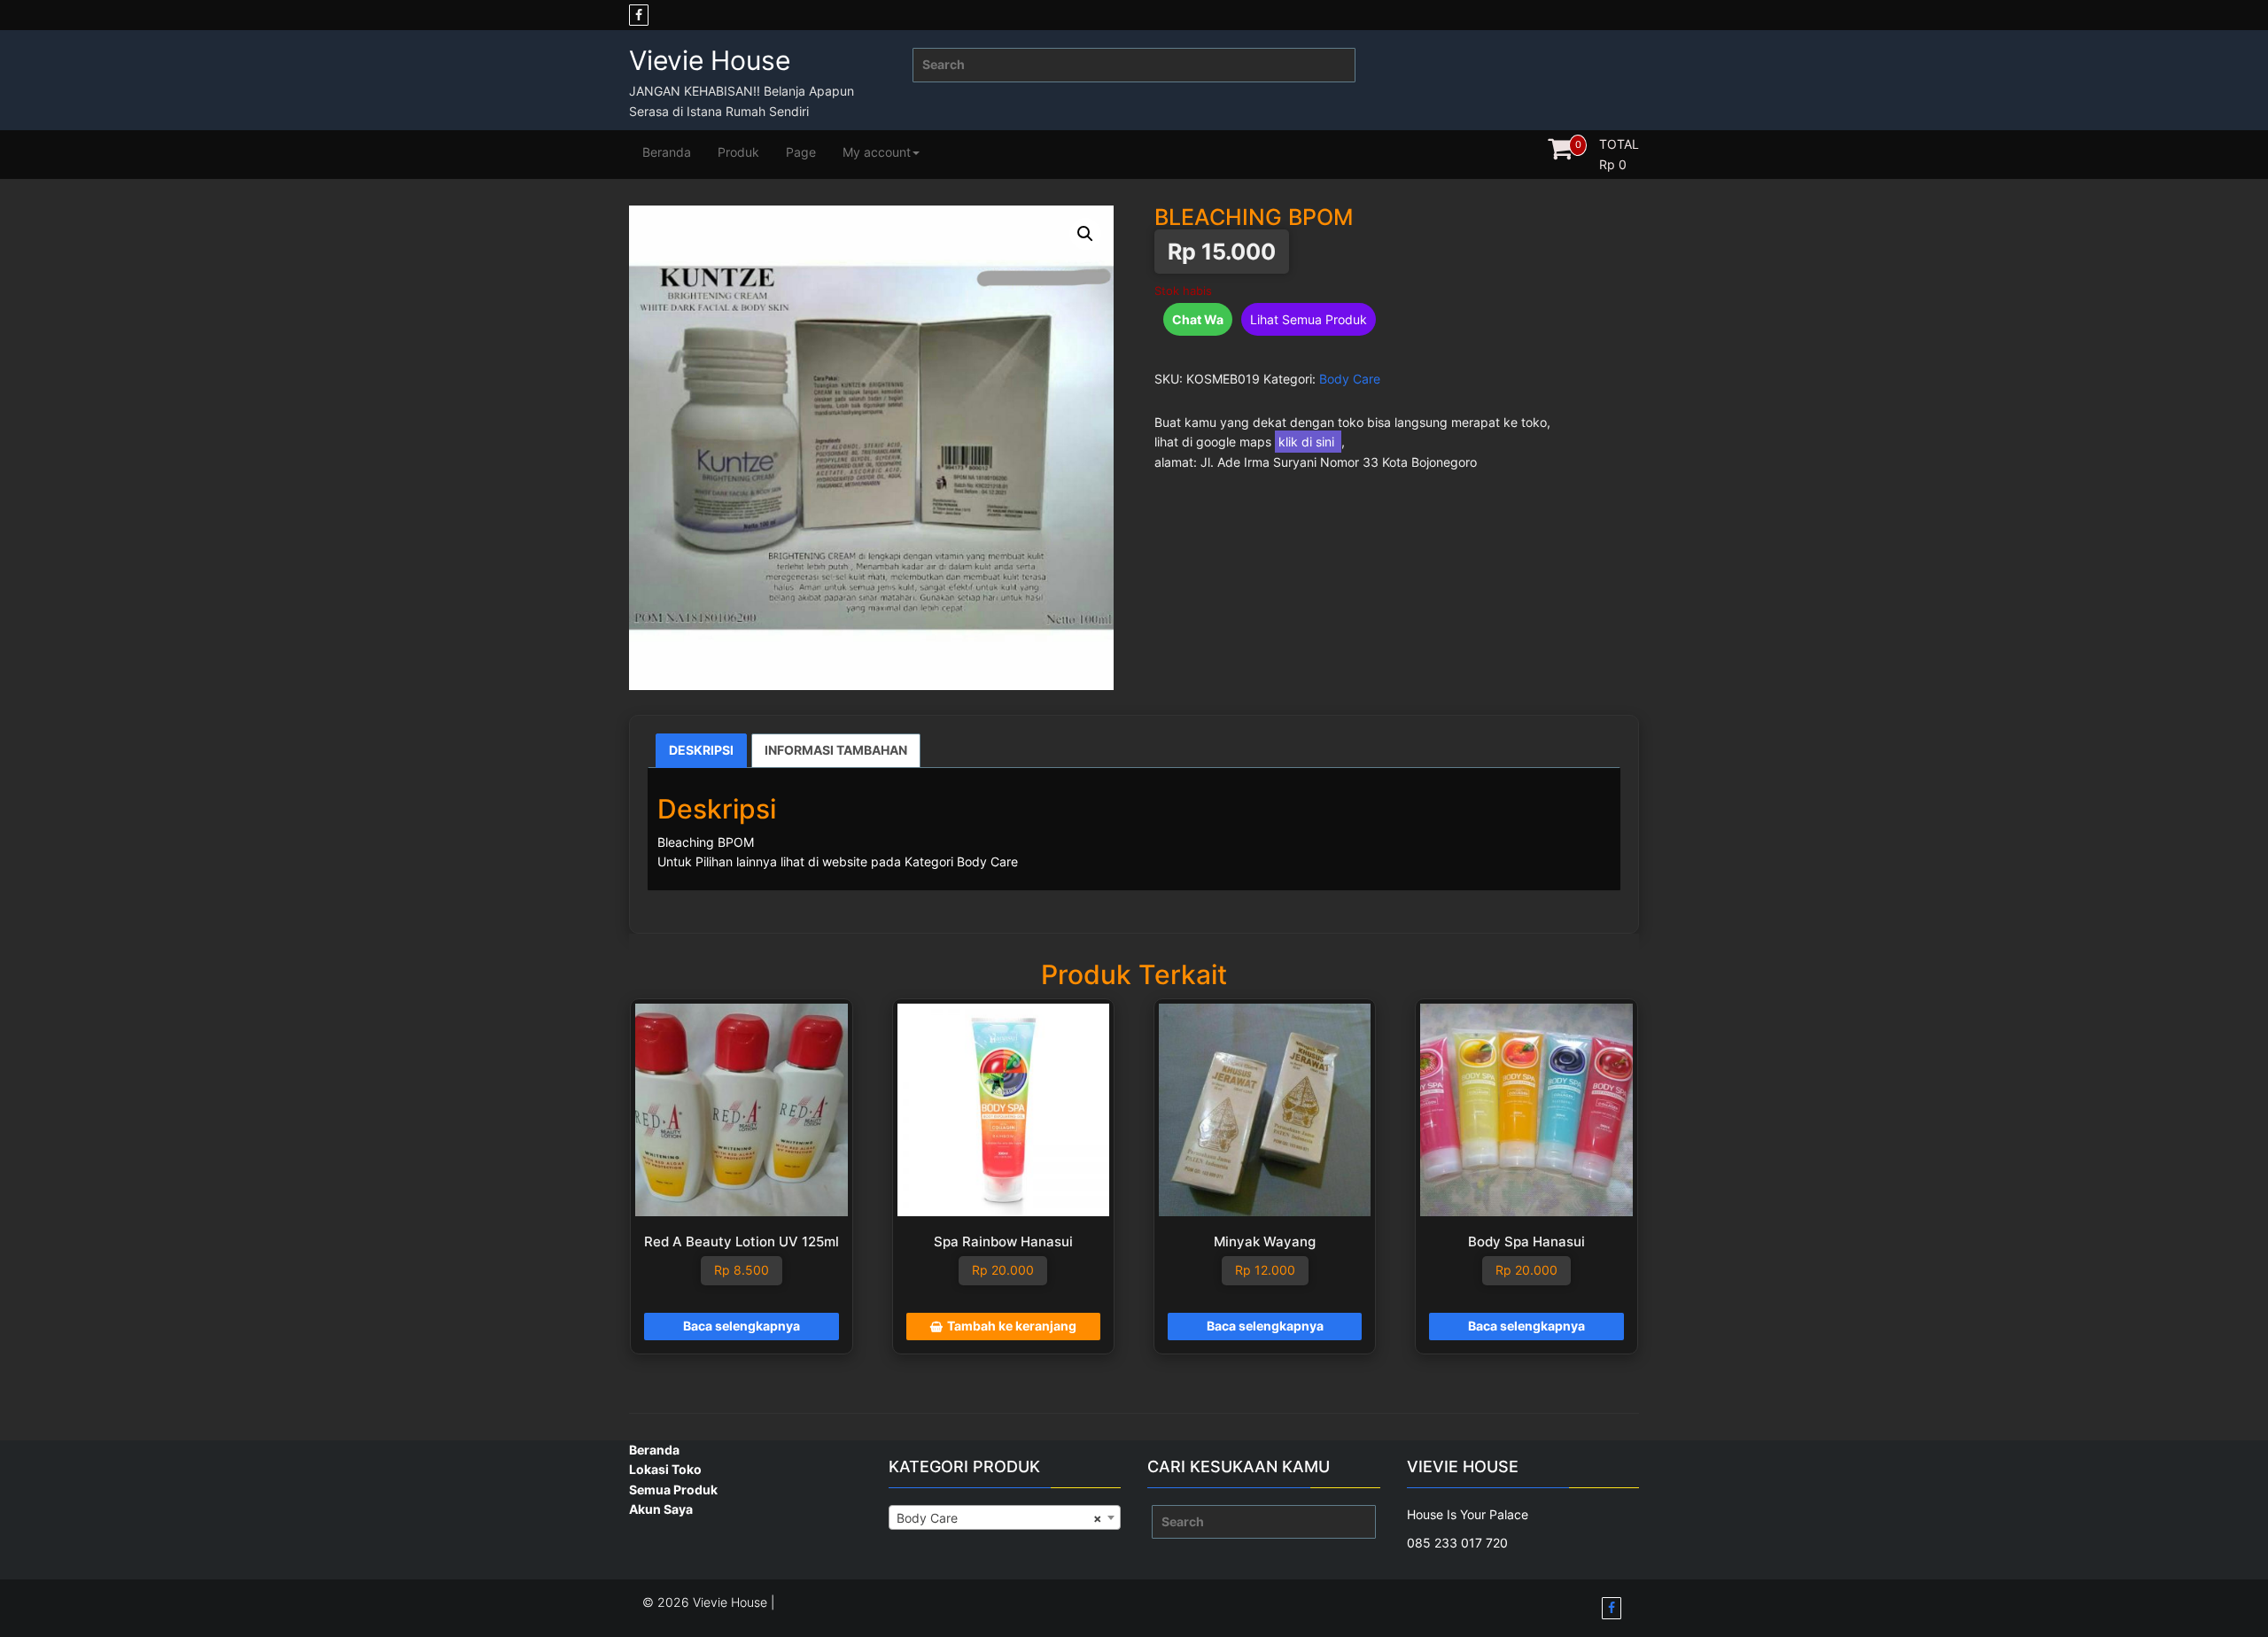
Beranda (667, 152)
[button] (1085, 234)
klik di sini (1308, 442)
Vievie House (710, 60)
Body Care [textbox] (1000, 1518)
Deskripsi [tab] (701, 750)
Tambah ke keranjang (1012, 1326)
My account (877, 152)
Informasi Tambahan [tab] (836, 750)
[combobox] (1005, 1517)
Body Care (1350, 379)
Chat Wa (1198, 319)
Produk (738, 152)
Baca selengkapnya (742, 1326)
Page (801, 152)
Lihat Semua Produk (1309, 319)
